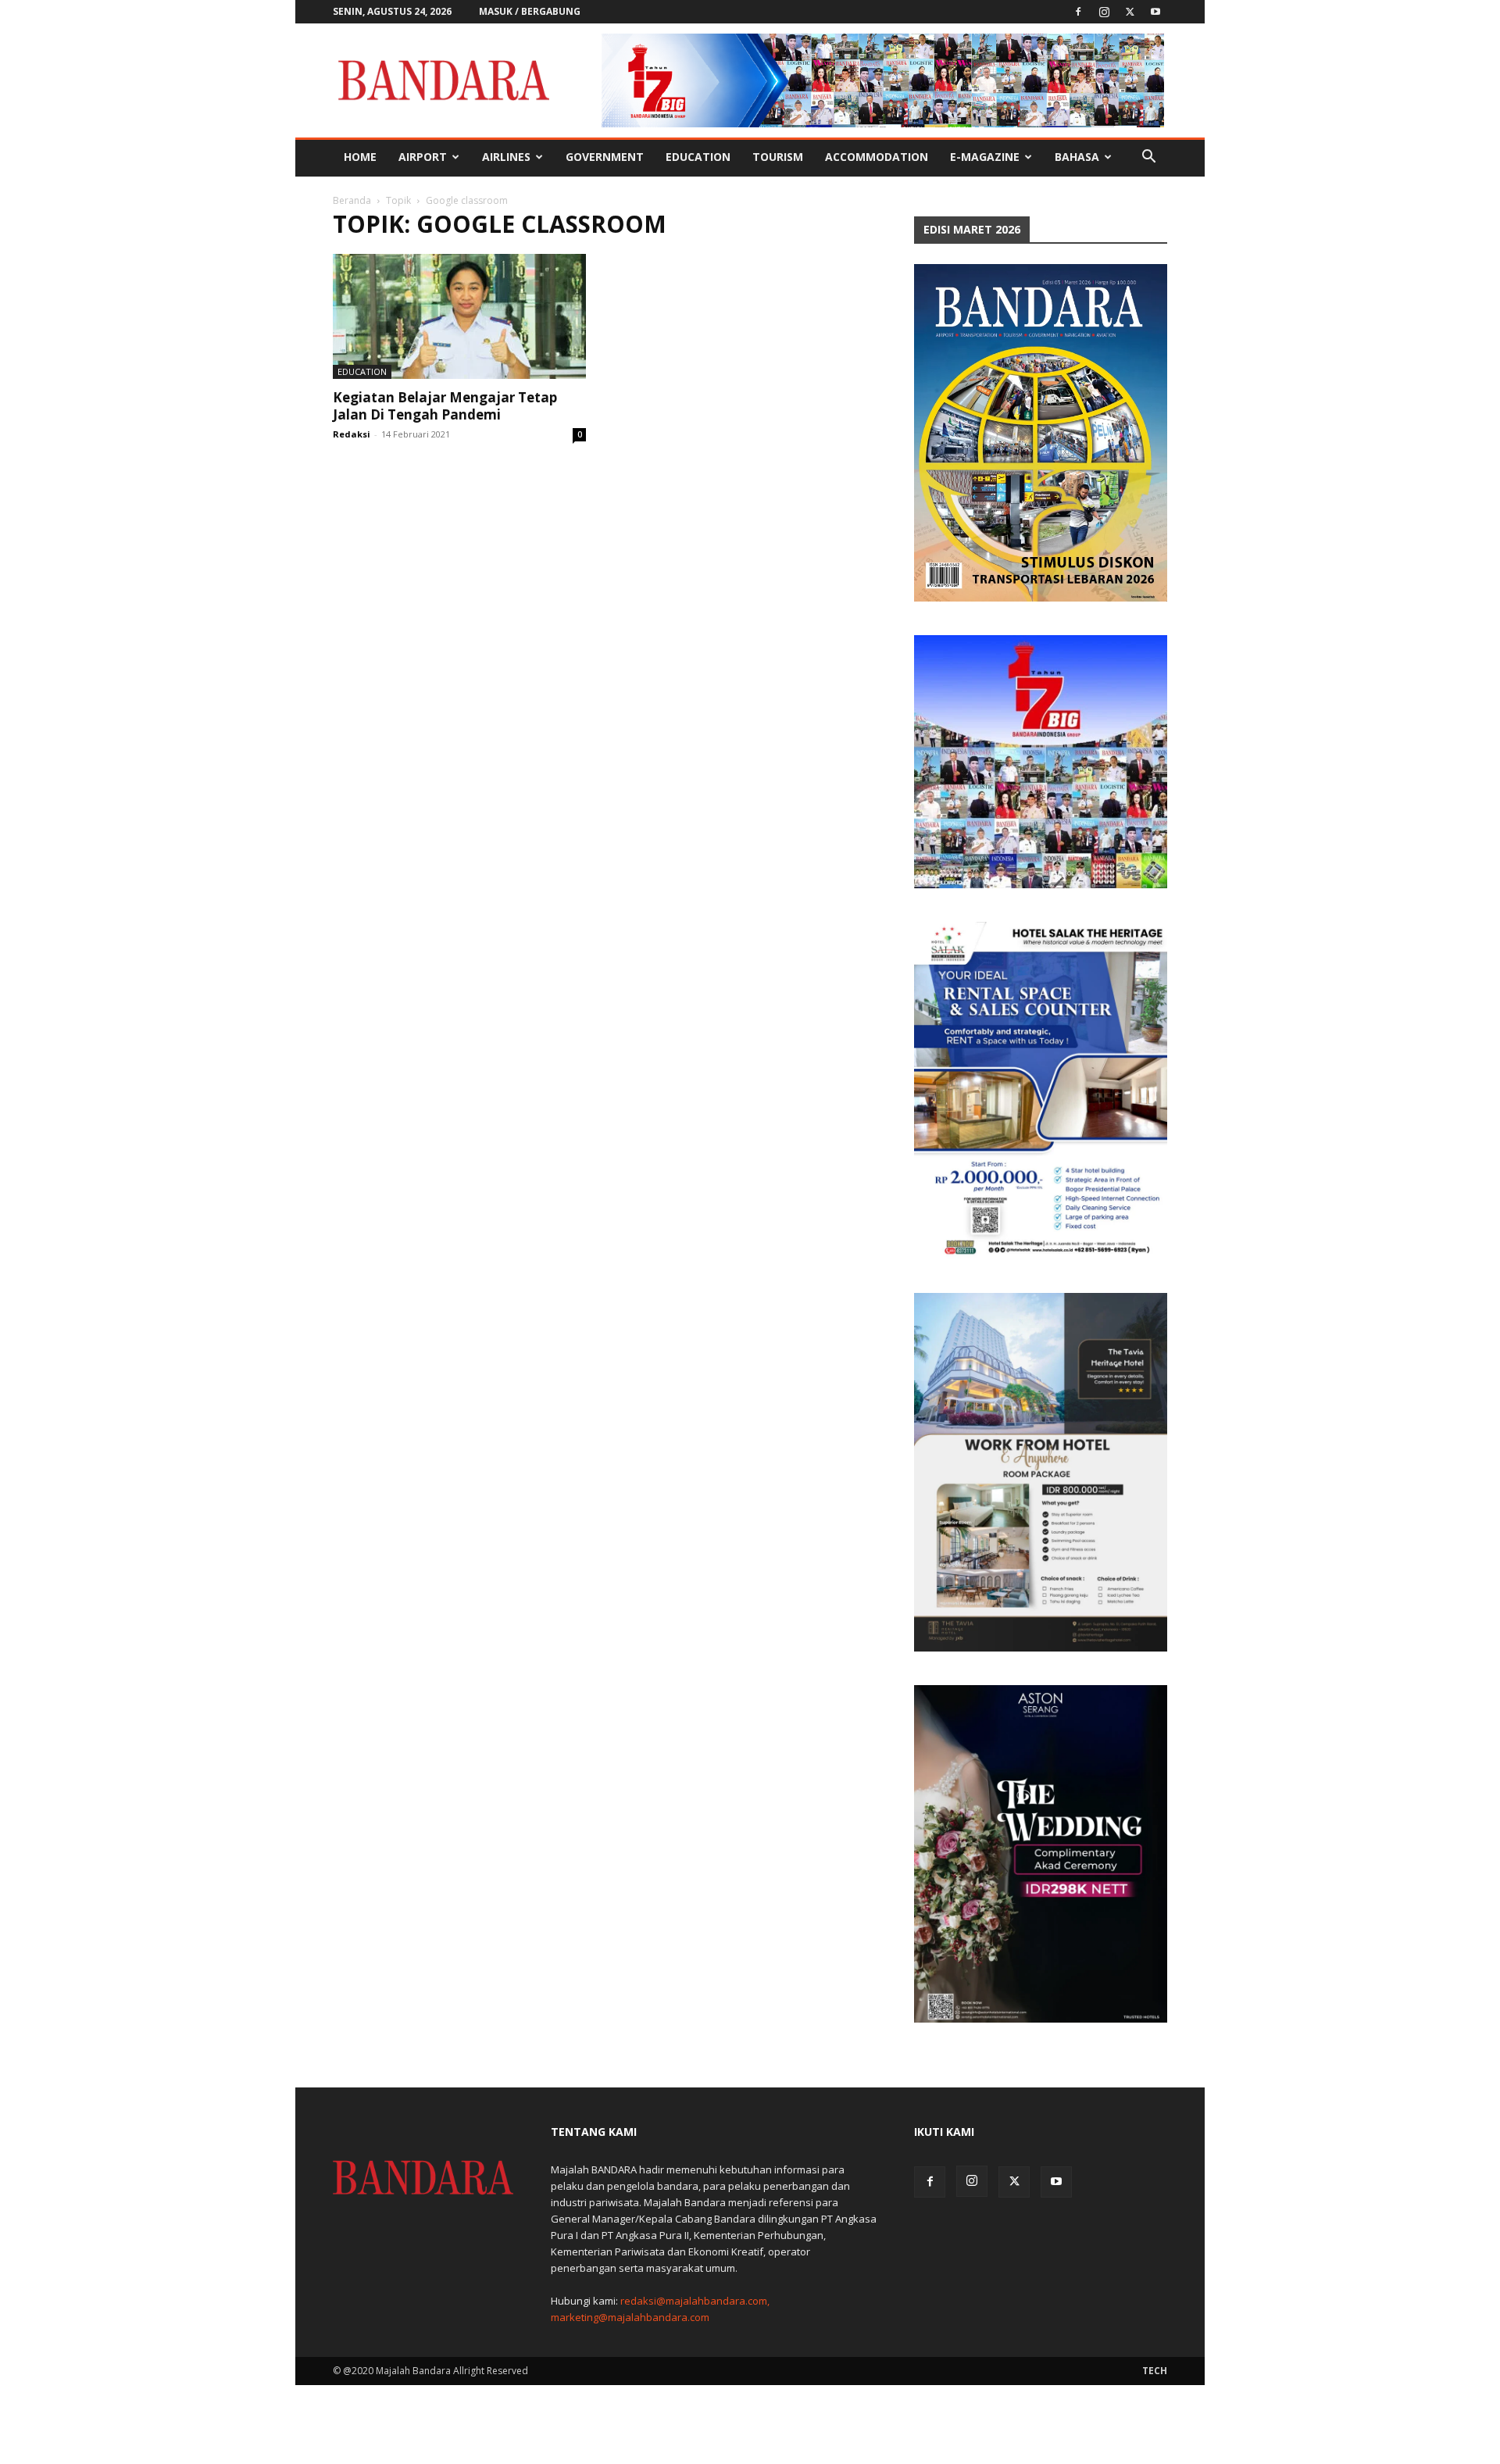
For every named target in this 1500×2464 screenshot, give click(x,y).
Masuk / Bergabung (530, 11)
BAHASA (1077, 157)
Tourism (778, 157)
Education (698, 157)
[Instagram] (1104, 12)
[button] (1148, 158)
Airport (423, 157)
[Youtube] (1155, 12)
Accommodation (877, 157)
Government (605, 157)
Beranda (352, 200)
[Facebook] (1078, 12)
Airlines (506, 157)
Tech (1155, 2371)
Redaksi (352, 434)
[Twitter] (1130, 12)
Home (360, 157)
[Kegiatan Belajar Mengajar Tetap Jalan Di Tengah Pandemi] (459, 316)
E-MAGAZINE (985, 157)
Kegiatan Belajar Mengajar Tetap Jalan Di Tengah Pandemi (445, 406)
